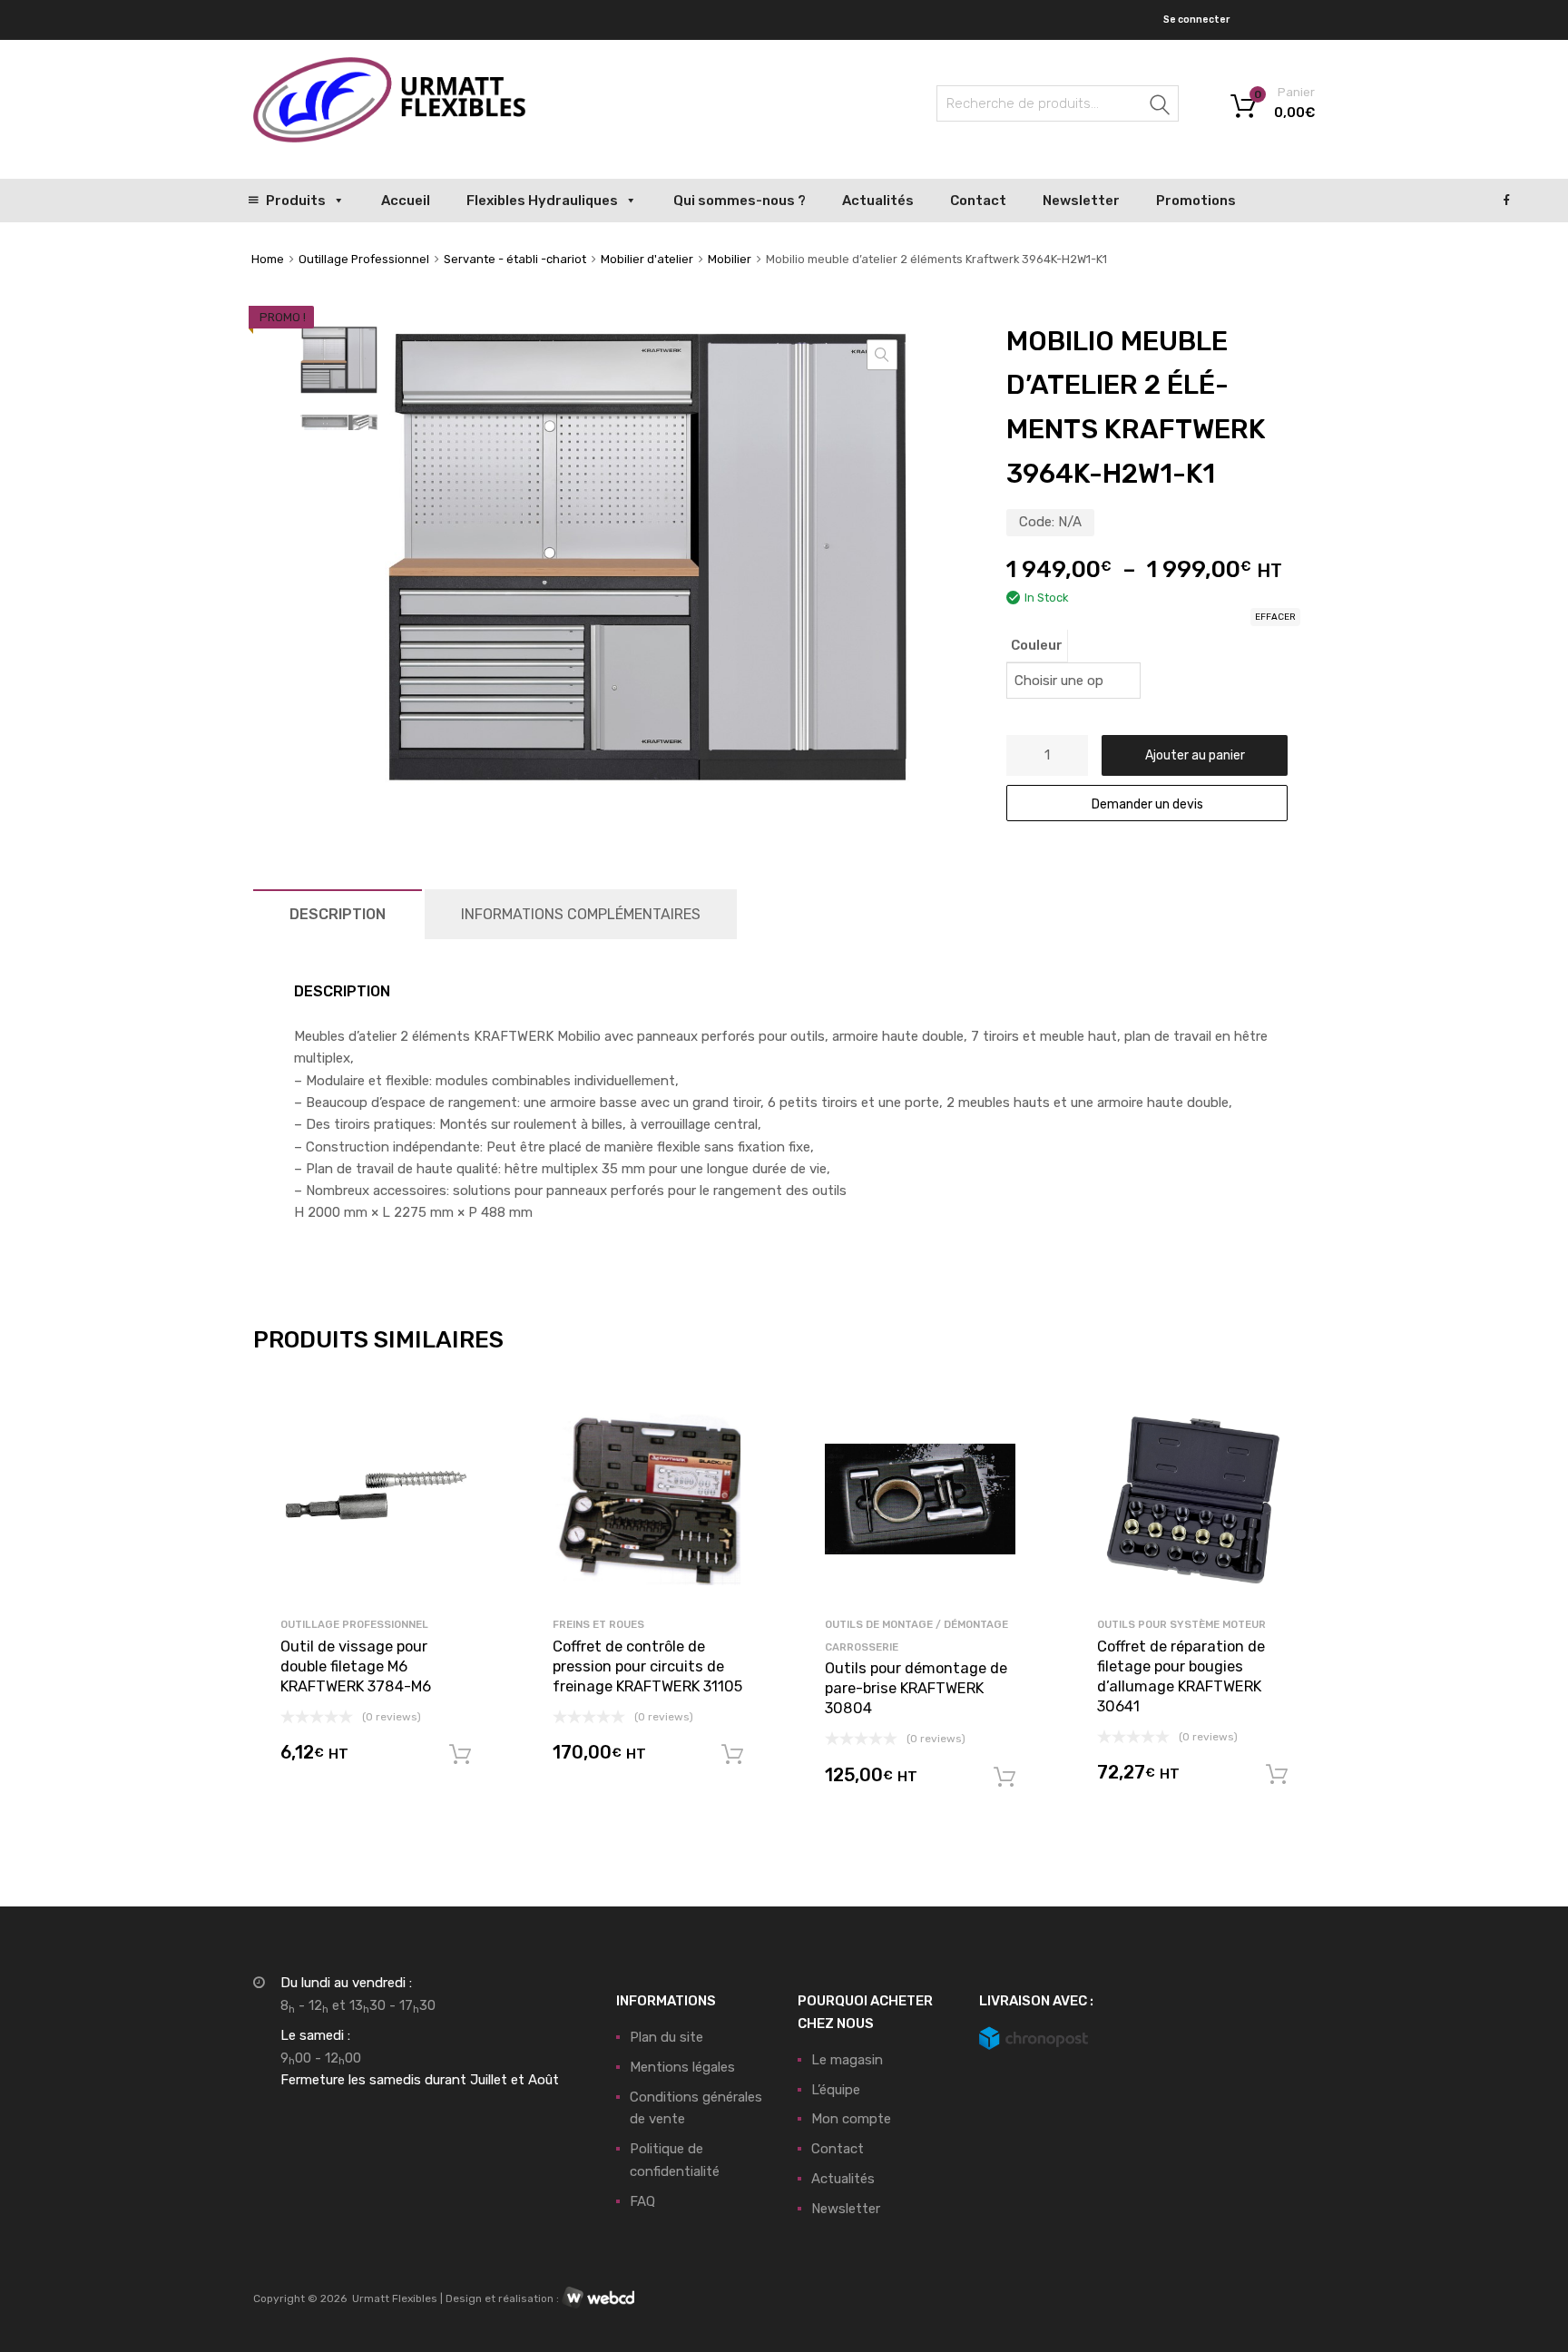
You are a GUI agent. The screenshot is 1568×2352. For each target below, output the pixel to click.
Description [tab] (338, 914)
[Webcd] (598, 2298)
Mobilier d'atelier (647, 259)
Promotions (1196, 201)
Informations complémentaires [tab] (581, 914)
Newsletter (1081, 201)
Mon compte (851, 2119)
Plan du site (666, 2037)
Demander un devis (1147, 804)
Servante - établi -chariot (515, 259)
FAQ (642, 2201)
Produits (296, 201)
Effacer (1275, 617)
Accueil (406, 201)
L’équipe (836, 2090)
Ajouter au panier (1195, 755)
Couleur (1037, 645)
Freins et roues (598, 1624)
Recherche (1161, 107)
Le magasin (847, 2060)
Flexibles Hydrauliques (542, 201)
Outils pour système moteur (1181, 1624)
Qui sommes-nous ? (740, 201)
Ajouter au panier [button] (460, 1755)
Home (268, 259)
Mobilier (730, 259)
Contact (978, 201)
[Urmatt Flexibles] (389, 138)
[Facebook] (1507, 201)
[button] (882, 355)
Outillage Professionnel (364, 259)
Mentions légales (682, 2067)
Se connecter (1196, 20)
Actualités (878, 201)
